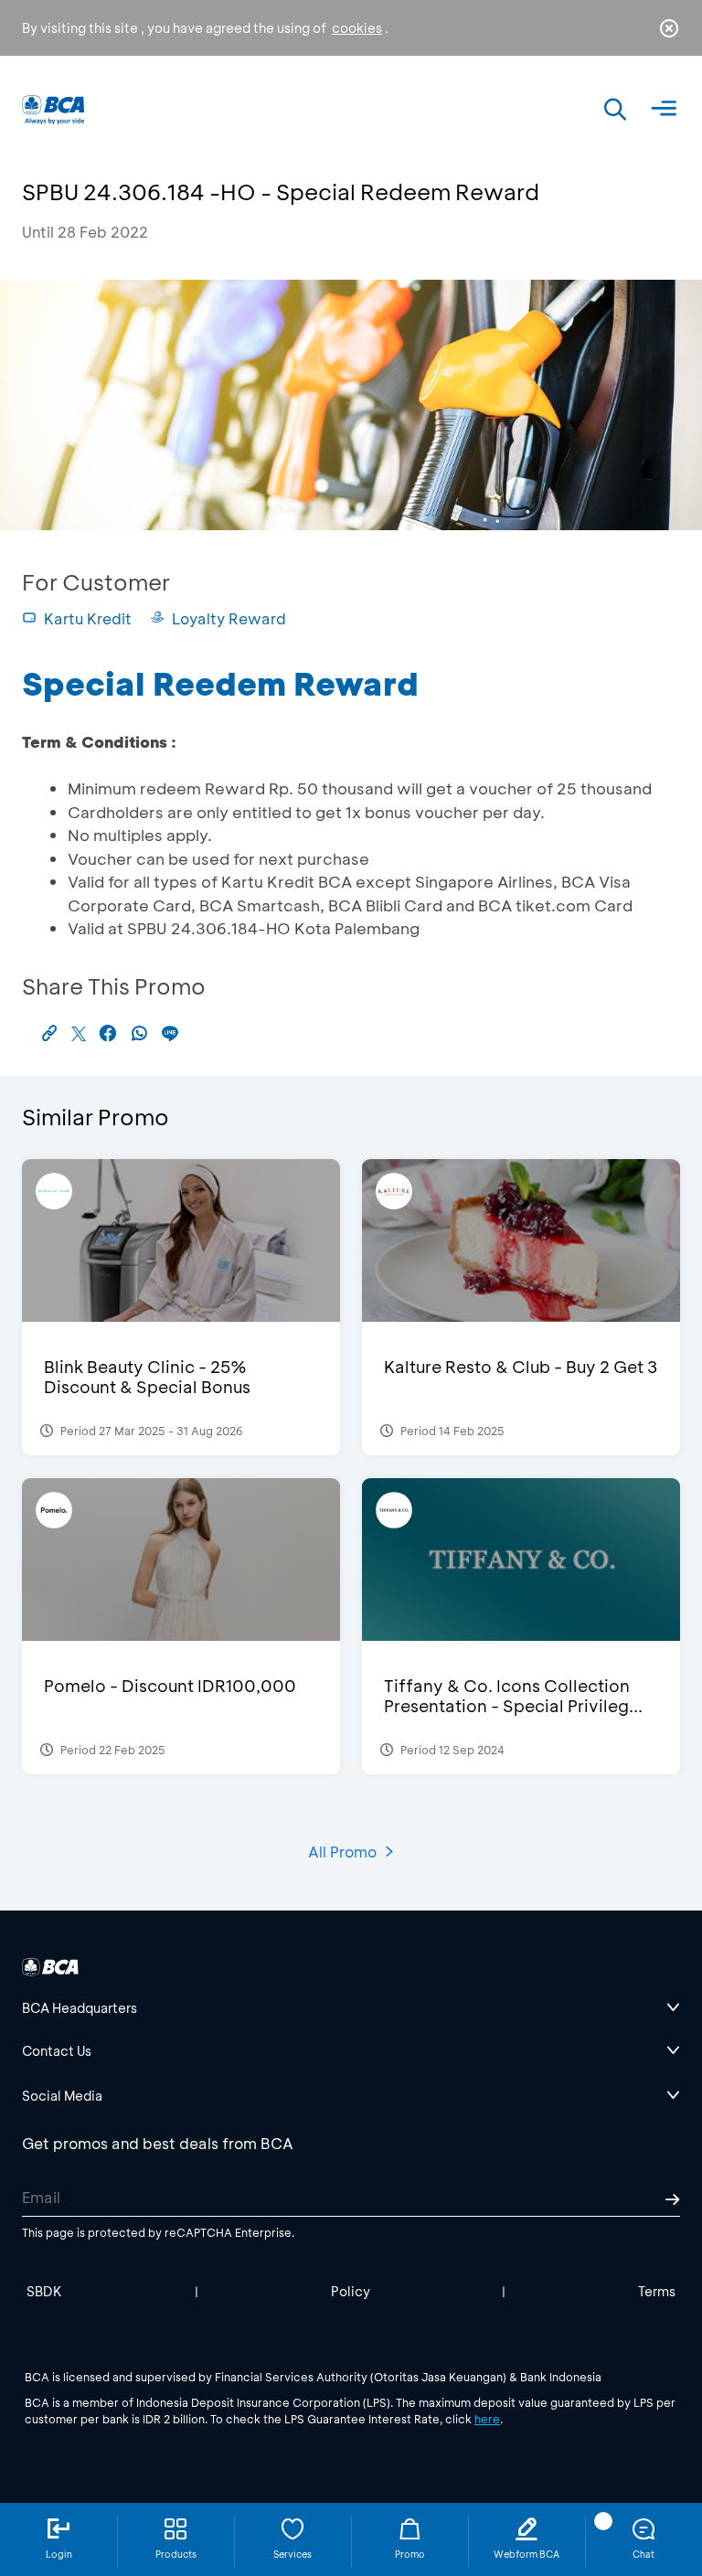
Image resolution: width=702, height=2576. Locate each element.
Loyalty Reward (229, 618)
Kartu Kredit (88, 618)
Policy (351, 2291)
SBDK (44, 2291)
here (487, 2419)
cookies (357, 28)
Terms (657, 2291)
